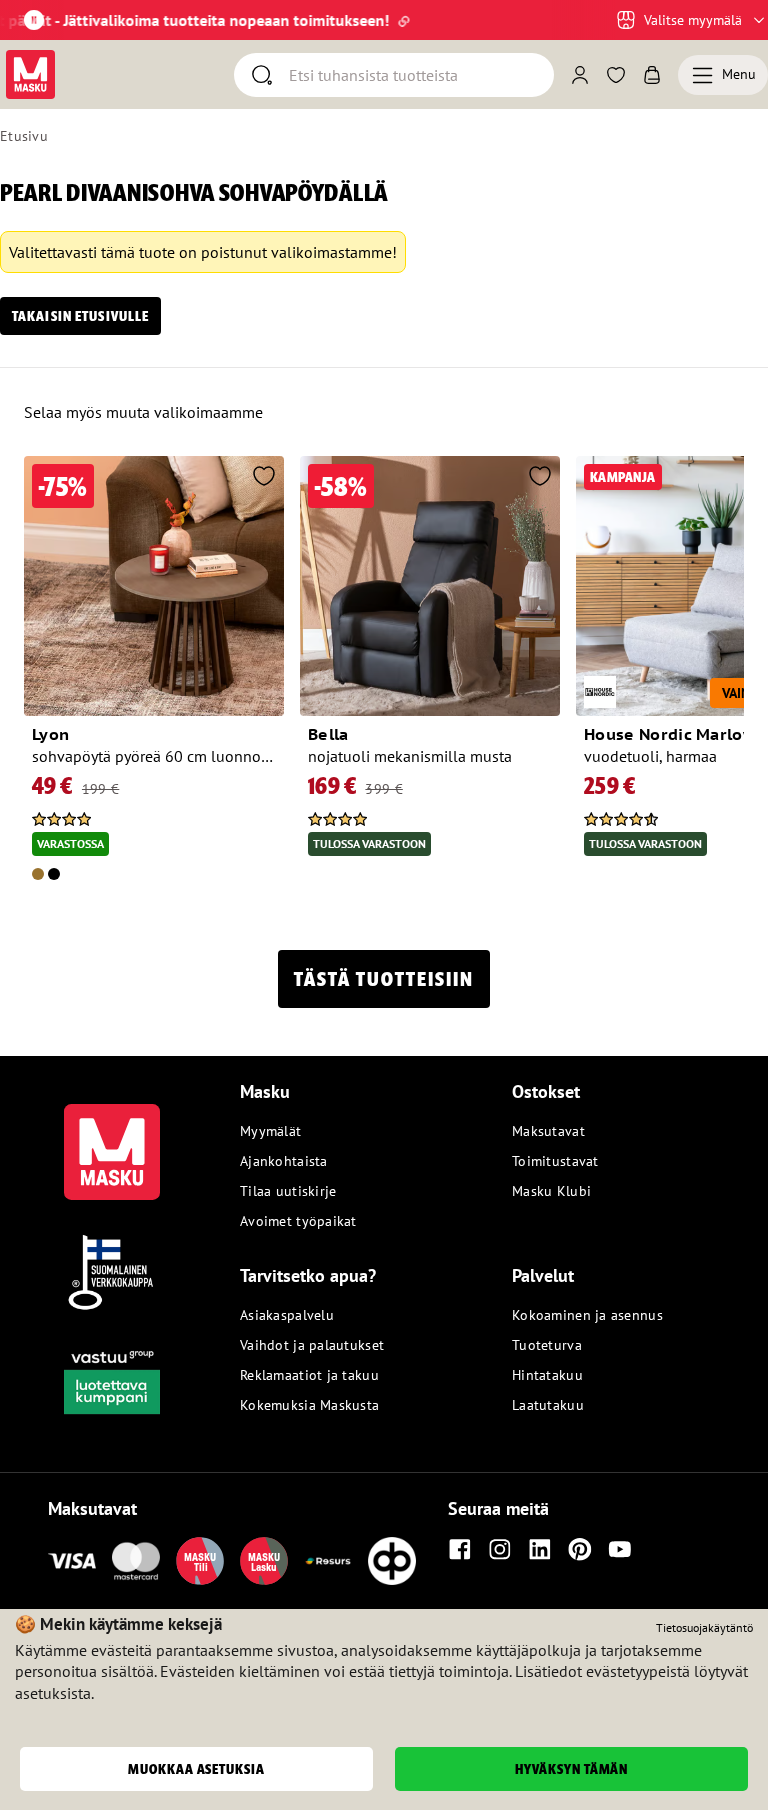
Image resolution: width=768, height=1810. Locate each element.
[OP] (392, 1561)
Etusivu (24, 136)
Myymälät (270, 1131)
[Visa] (72, 1561)
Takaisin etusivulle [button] (80, 316)
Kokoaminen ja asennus (587, 1315)
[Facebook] (460, 1549)
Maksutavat (548, 1131)
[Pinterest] (580, 1549)
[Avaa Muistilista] (616, 75)
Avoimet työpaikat (298, 1221)
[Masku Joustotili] (328, 1561)
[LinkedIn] (540, 1549)
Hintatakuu (547, 1375)
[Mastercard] (136, 1561)
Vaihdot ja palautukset (312, 1345)
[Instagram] (500, 1549)
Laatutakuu (548, 1405)
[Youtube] (620, 1549)
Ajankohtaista (284, 1161)
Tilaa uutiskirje (288, 1191)
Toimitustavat (555, 1161)
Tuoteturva (547, 1345)
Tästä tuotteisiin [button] (384, 979)
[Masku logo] (112, 1140)
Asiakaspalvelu (287, 1315)
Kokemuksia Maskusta (309, 1405)
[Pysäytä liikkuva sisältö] (34, 20)
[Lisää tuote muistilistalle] (264, 478)
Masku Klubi (551, 1191)
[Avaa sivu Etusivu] (30, 74)
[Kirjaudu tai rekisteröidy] (580, 75)
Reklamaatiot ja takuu (309, 1375)
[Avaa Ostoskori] (652, 75)
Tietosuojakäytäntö (704, 1627)
